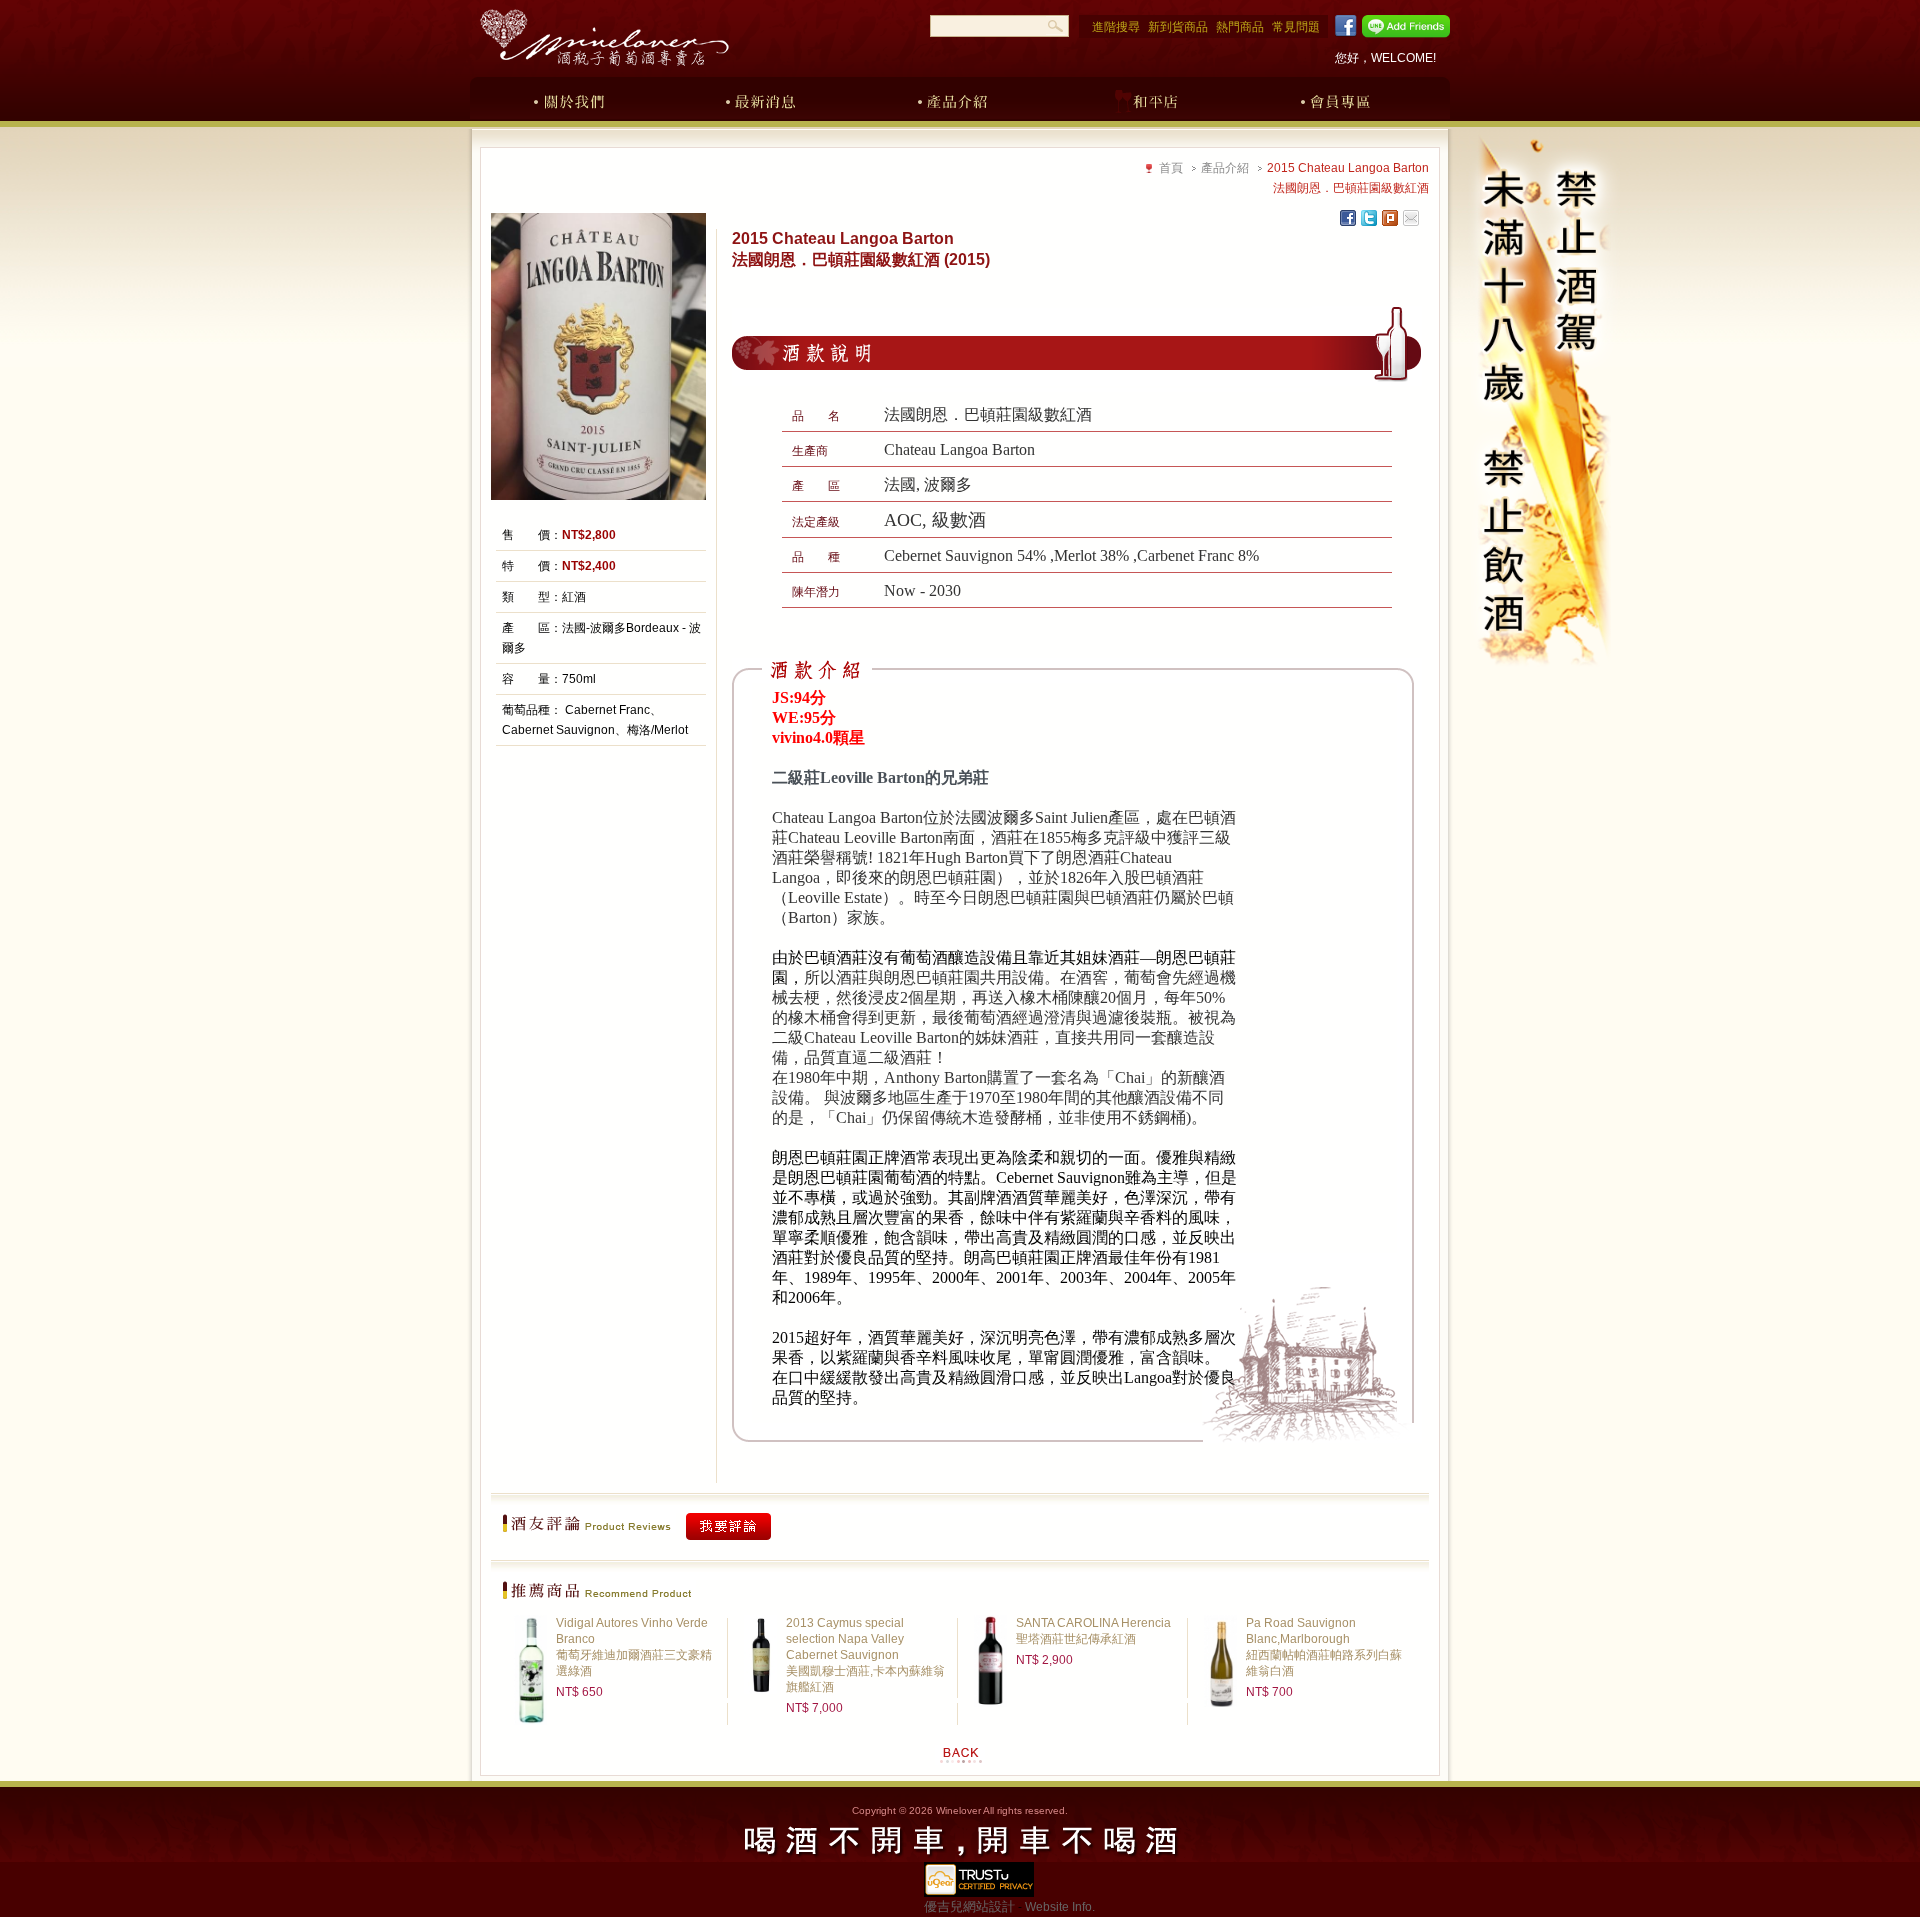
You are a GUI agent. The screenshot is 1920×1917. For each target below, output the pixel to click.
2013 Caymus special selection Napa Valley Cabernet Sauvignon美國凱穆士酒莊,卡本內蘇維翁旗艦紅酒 (865, 1655)
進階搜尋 (1116, 27)
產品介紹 (953, 98)
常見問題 (1296, 27)
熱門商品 (1240, 27)
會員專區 (1337, 98)
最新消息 (761, 98)
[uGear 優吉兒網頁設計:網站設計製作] (979, 1887)
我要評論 (728, 1526)
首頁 (1171, 168)
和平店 (1145, 98)
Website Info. (1060, 1907)
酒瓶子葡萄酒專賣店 (604, 37)
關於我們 (569, 98)
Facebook (1342, 26)
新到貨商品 (1178, 27)
